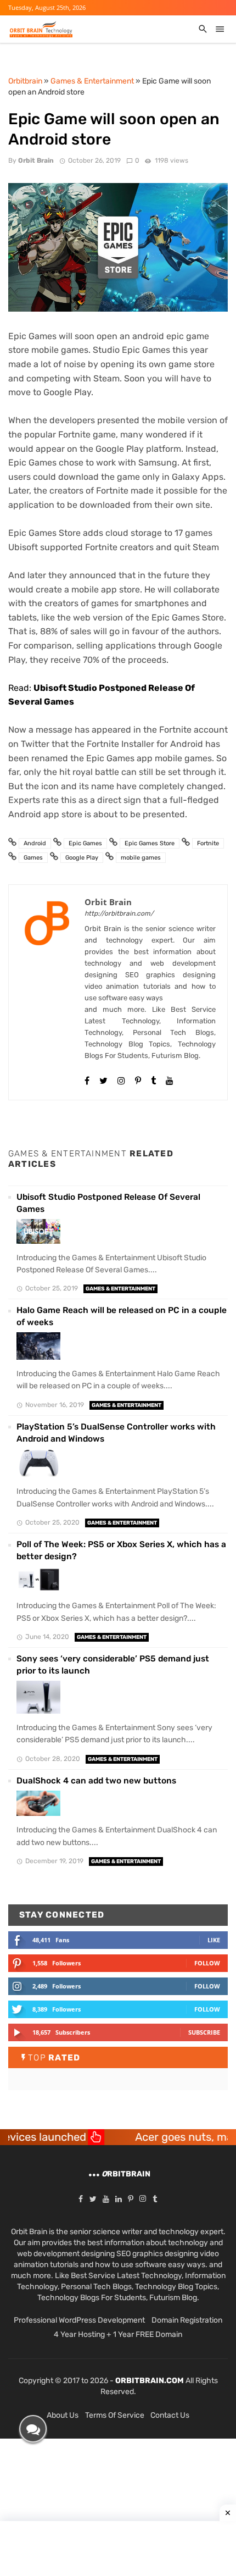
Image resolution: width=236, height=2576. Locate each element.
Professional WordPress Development (79, 2320)
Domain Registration (187, 2320)
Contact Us (170, 2415)
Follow (207, 1963)
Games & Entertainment (120, 1289)
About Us (63, 2415)
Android (35, 843)
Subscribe (204, 2032)
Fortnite (208, 843)
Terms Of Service (115, 2415)
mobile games (141, 858)
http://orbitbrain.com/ (119, 913)
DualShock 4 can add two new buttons (96, 1781)
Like (214, 1940)
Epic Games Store (150, 843)
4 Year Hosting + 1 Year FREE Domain (118, 2334)
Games (33, 858)
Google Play (82, 858)
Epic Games (85, 843)
